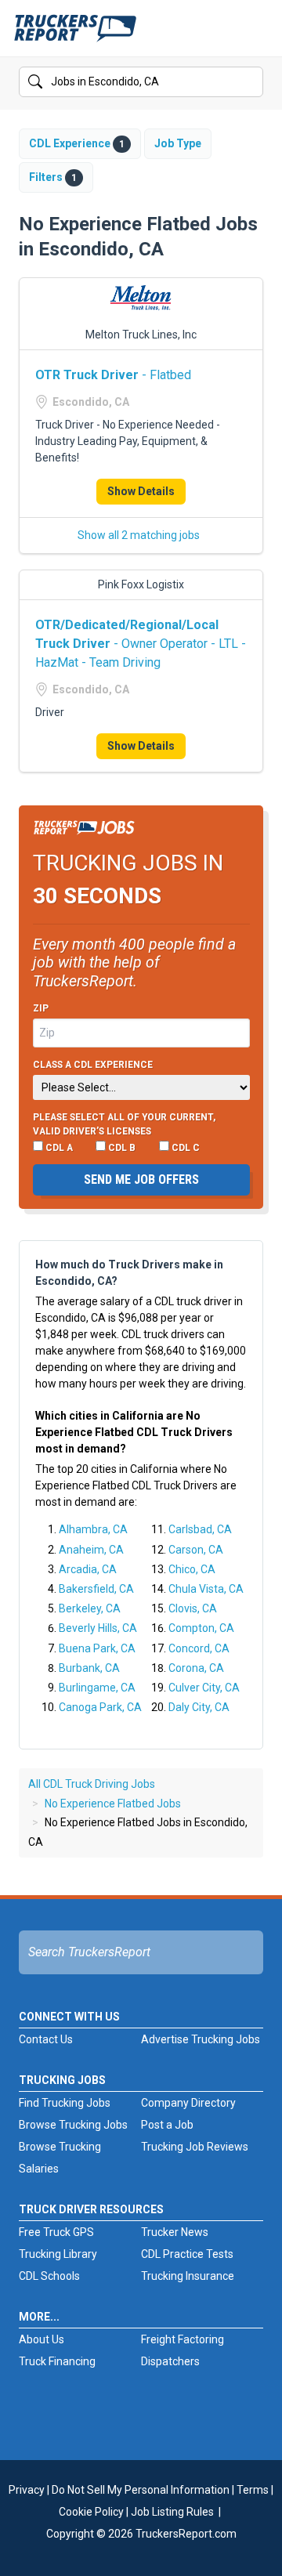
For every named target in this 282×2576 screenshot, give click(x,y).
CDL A (58, 1148)
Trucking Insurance (188, 2276)
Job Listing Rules (172, 2512)
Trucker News (175, 2232)
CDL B (121, 1148)
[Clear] (250, 82)
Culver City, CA (204, 1688)
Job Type (178, 143)
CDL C (184, 1148)
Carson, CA (196, 1550)
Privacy (27, 2490)
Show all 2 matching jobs (139, 535)
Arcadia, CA (88, 1569)
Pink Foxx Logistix (141, 584)
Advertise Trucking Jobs (201, 2039)
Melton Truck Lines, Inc (141, 335)
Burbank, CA (89, 1668)
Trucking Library (58, 2254)
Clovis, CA (193, 1608)
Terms (253, 2490)
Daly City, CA (199, 1707)
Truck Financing (57, 2361)
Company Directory (188, 2103)
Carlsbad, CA (200, 1529)
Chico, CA (192, 1569)
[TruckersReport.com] (75, 34)
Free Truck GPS (56, 2232)
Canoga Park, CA (100, 1707)
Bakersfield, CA (96, 1589)
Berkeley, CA (90, 1608)
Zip (41, 1008)
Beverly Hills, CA (98, 1628)
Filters (53, 177)
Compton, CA (201, 1628)
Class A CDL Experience (93, 1065)
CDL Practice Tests (187, 2254)
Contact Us (46, 2039)
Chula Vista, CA (206, 1589)
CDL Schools (49, 2276)
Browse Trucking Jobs (73, 2125)
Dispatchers (170, 2361)
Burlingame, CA (97, 1688)
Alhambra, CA (93, 1529)
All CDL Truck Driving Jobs (92, 1784)
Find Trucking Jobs (65, 2103)
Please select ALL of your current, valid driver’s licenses (124, 1124)
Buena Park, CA (97, 1648)
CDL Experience (77, 143)
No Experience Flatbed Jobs (113, 1804)
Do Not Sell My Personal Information (141, 2490)
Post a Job (167, 2125)
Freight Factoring (183, 2339)
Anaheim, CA (91, 1550)
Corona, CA (196, 1668)
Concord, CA (199, 1648)
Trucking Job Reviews (195, 2147)
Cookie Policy (91, 2512)
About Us (42, 2339)
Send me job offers (141, 1179)
